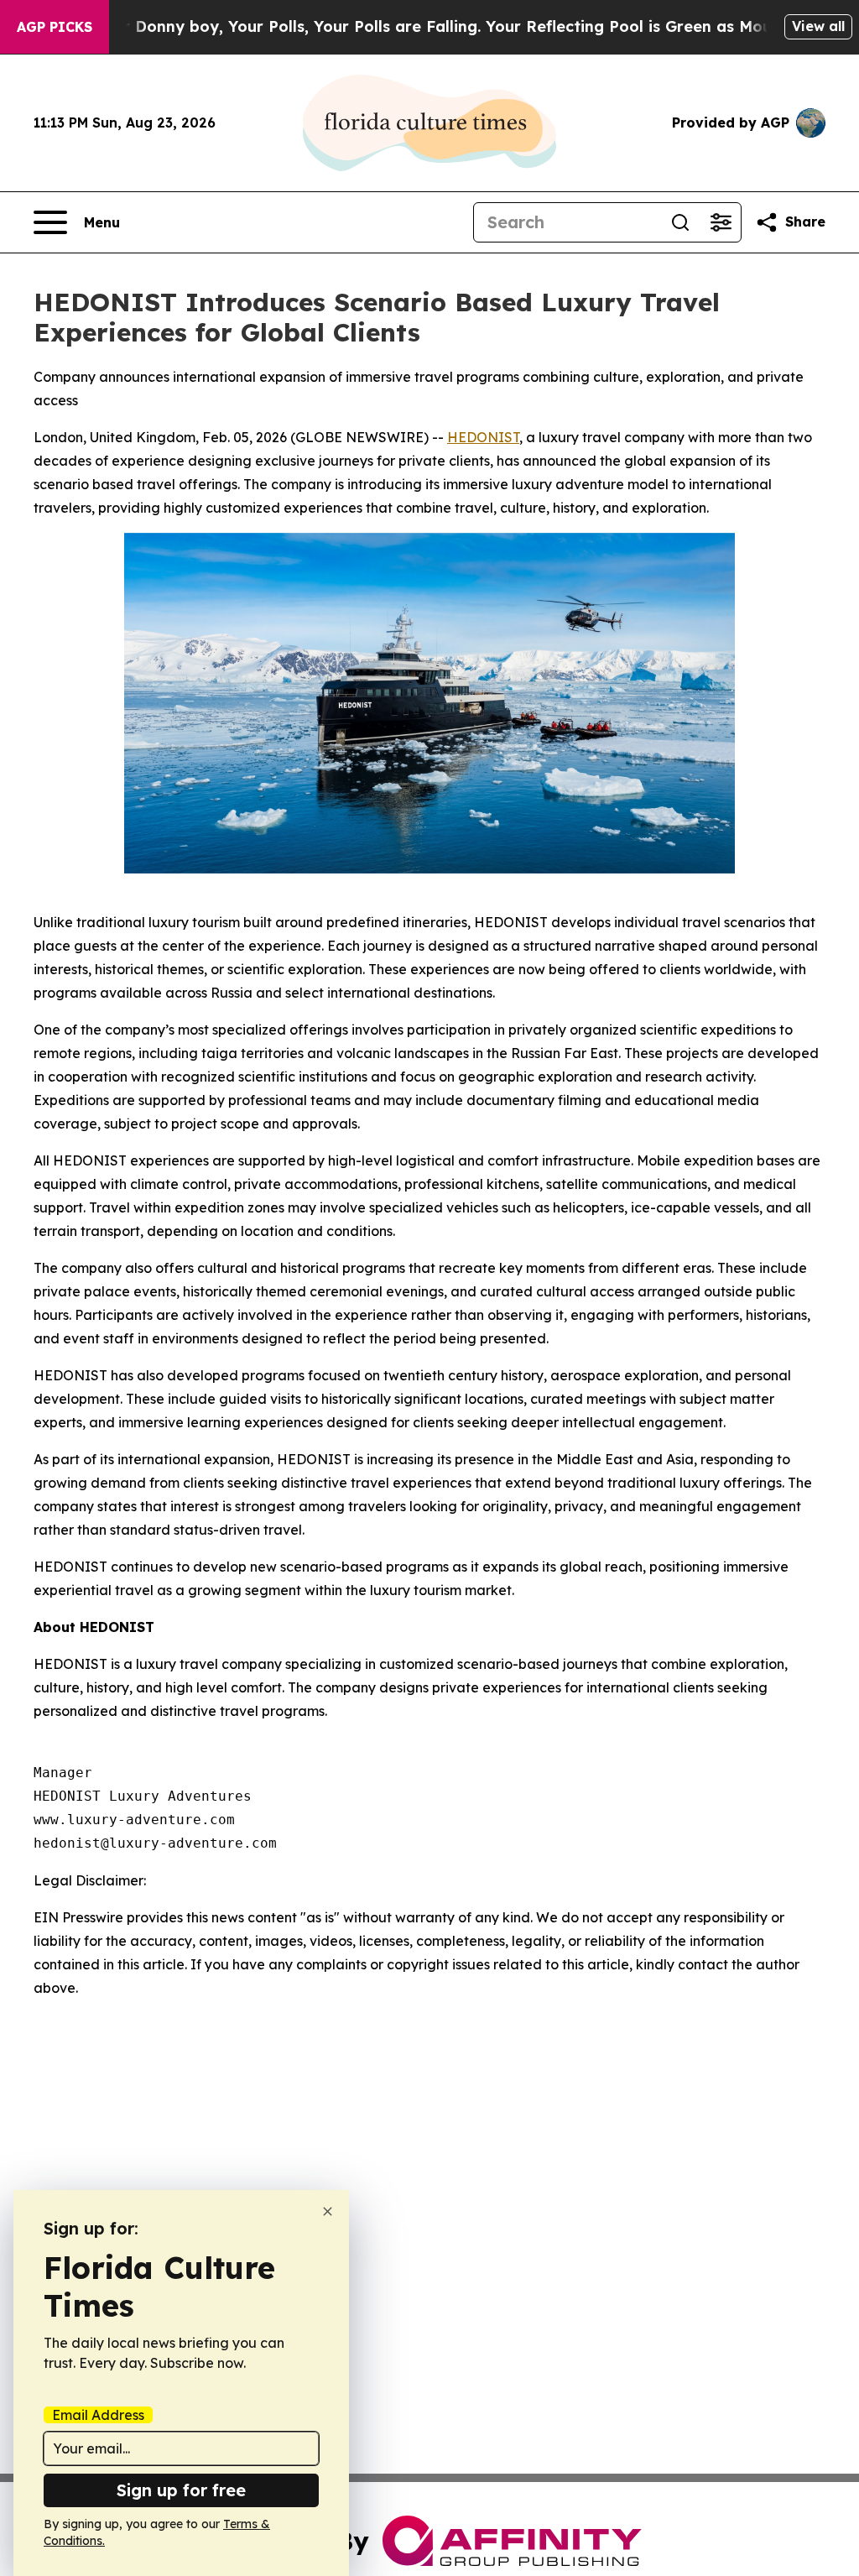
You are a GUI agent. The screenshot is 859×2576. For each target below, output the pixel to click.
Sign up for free (181, 2490)
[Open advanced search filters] (721, 222)
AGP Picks (55, 27)
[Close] (328, 2211)
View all (818, 26)
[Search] (680, 222)
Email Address (98, 2415)
